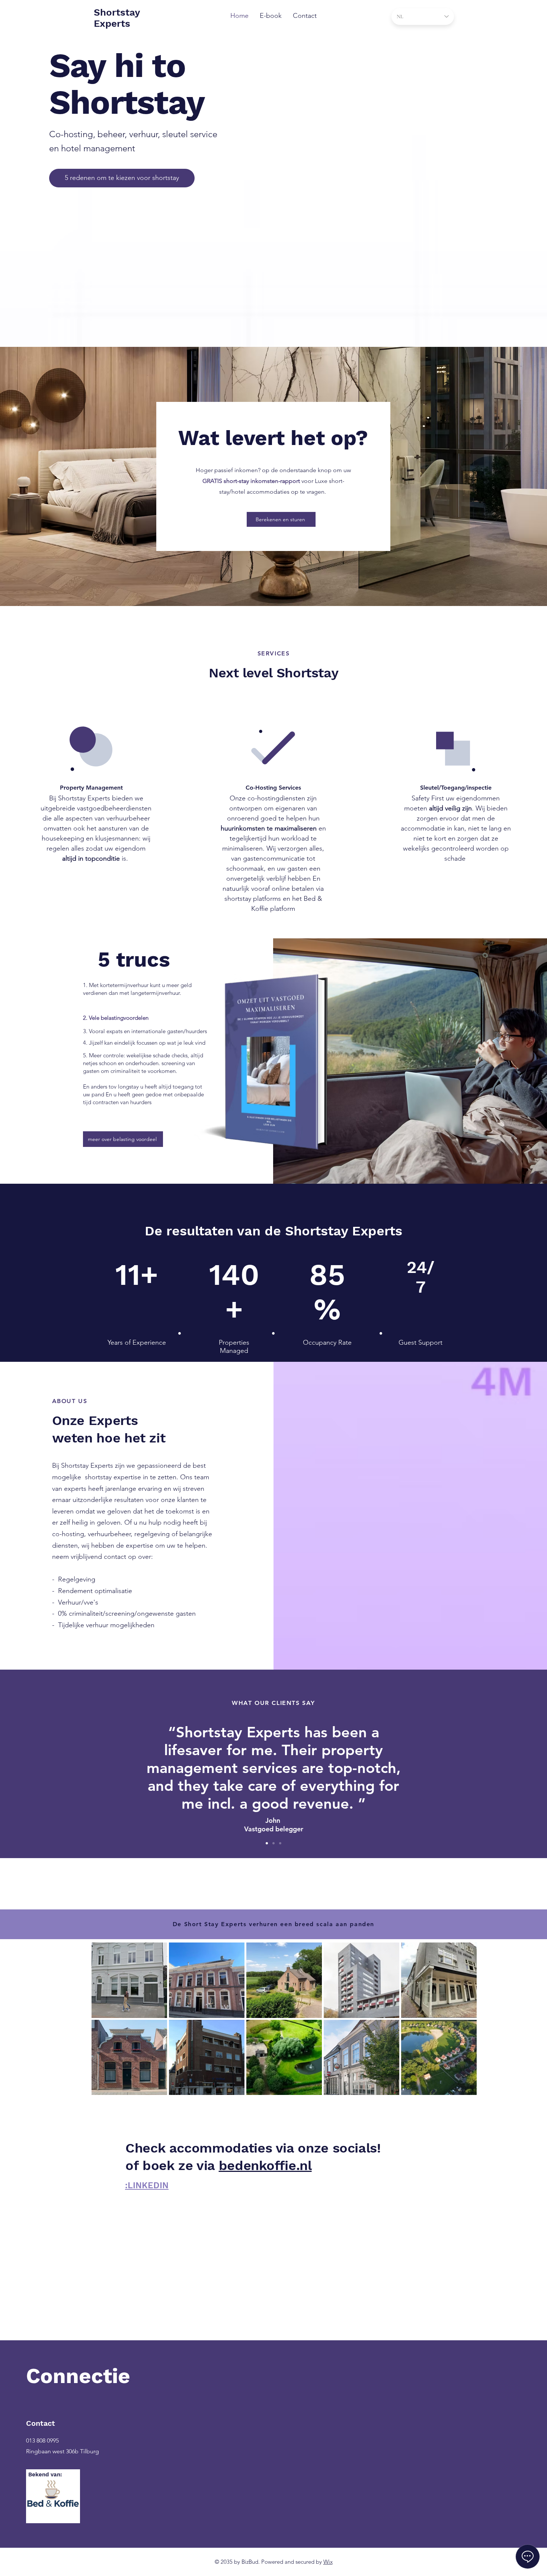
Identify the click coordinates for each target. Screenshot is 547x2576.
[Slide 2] (273, 1843)
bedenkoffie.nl (265, 2166)
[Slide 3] (280, 1843)
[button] (281, 519)
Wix (328, 2562)
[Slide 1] (267, 1843)
